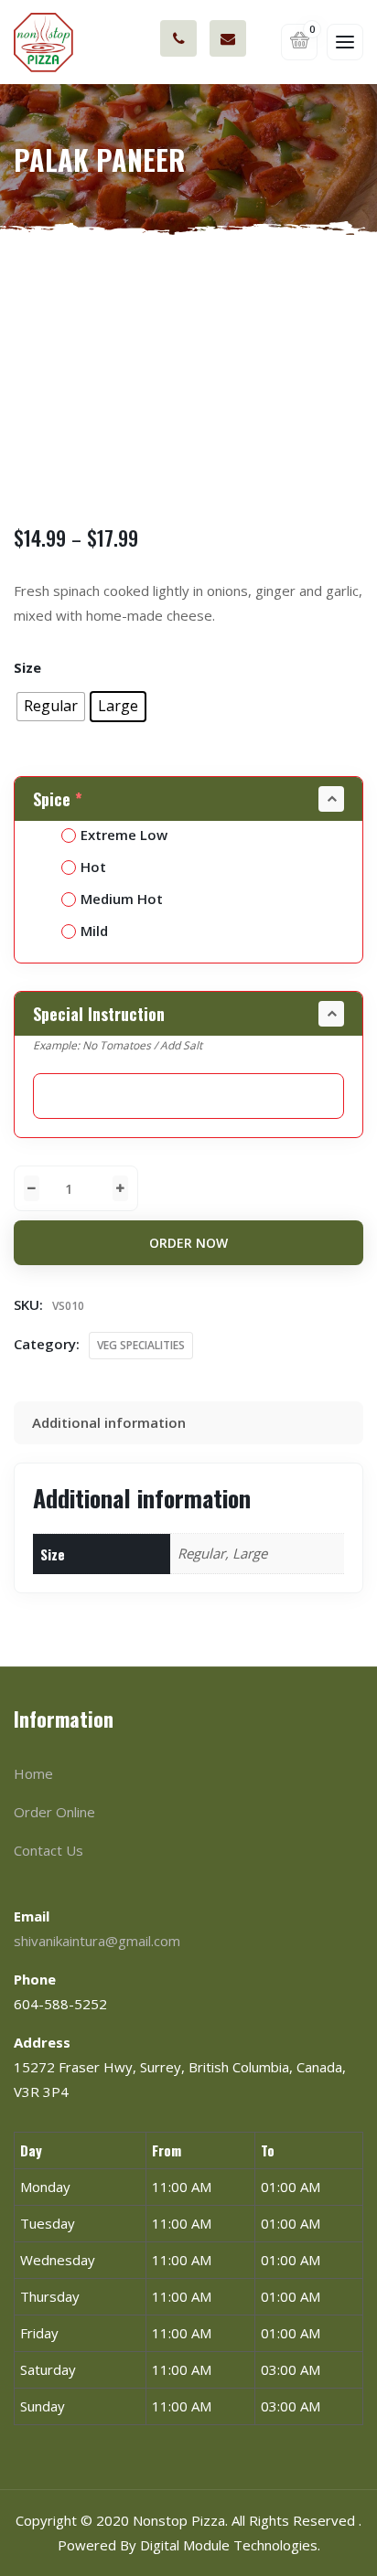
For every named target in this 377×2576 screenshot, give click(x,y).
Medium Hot (122, 899)
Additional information (109, 1422)
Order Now (188, 1243)
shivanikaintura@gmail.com (228, 38)
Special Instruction (99, 1014)
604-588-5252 (178, 38)
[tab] (188, 1423)
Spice (58, 799)
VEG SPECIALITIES (141, 1345)
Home (33, 1773)
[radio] (51, 707)
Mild (94, 931)
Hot (93, 867)
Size (27, 667)
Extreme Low (124, 835)
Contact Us (48, 1850)
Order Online (54, 1812)
